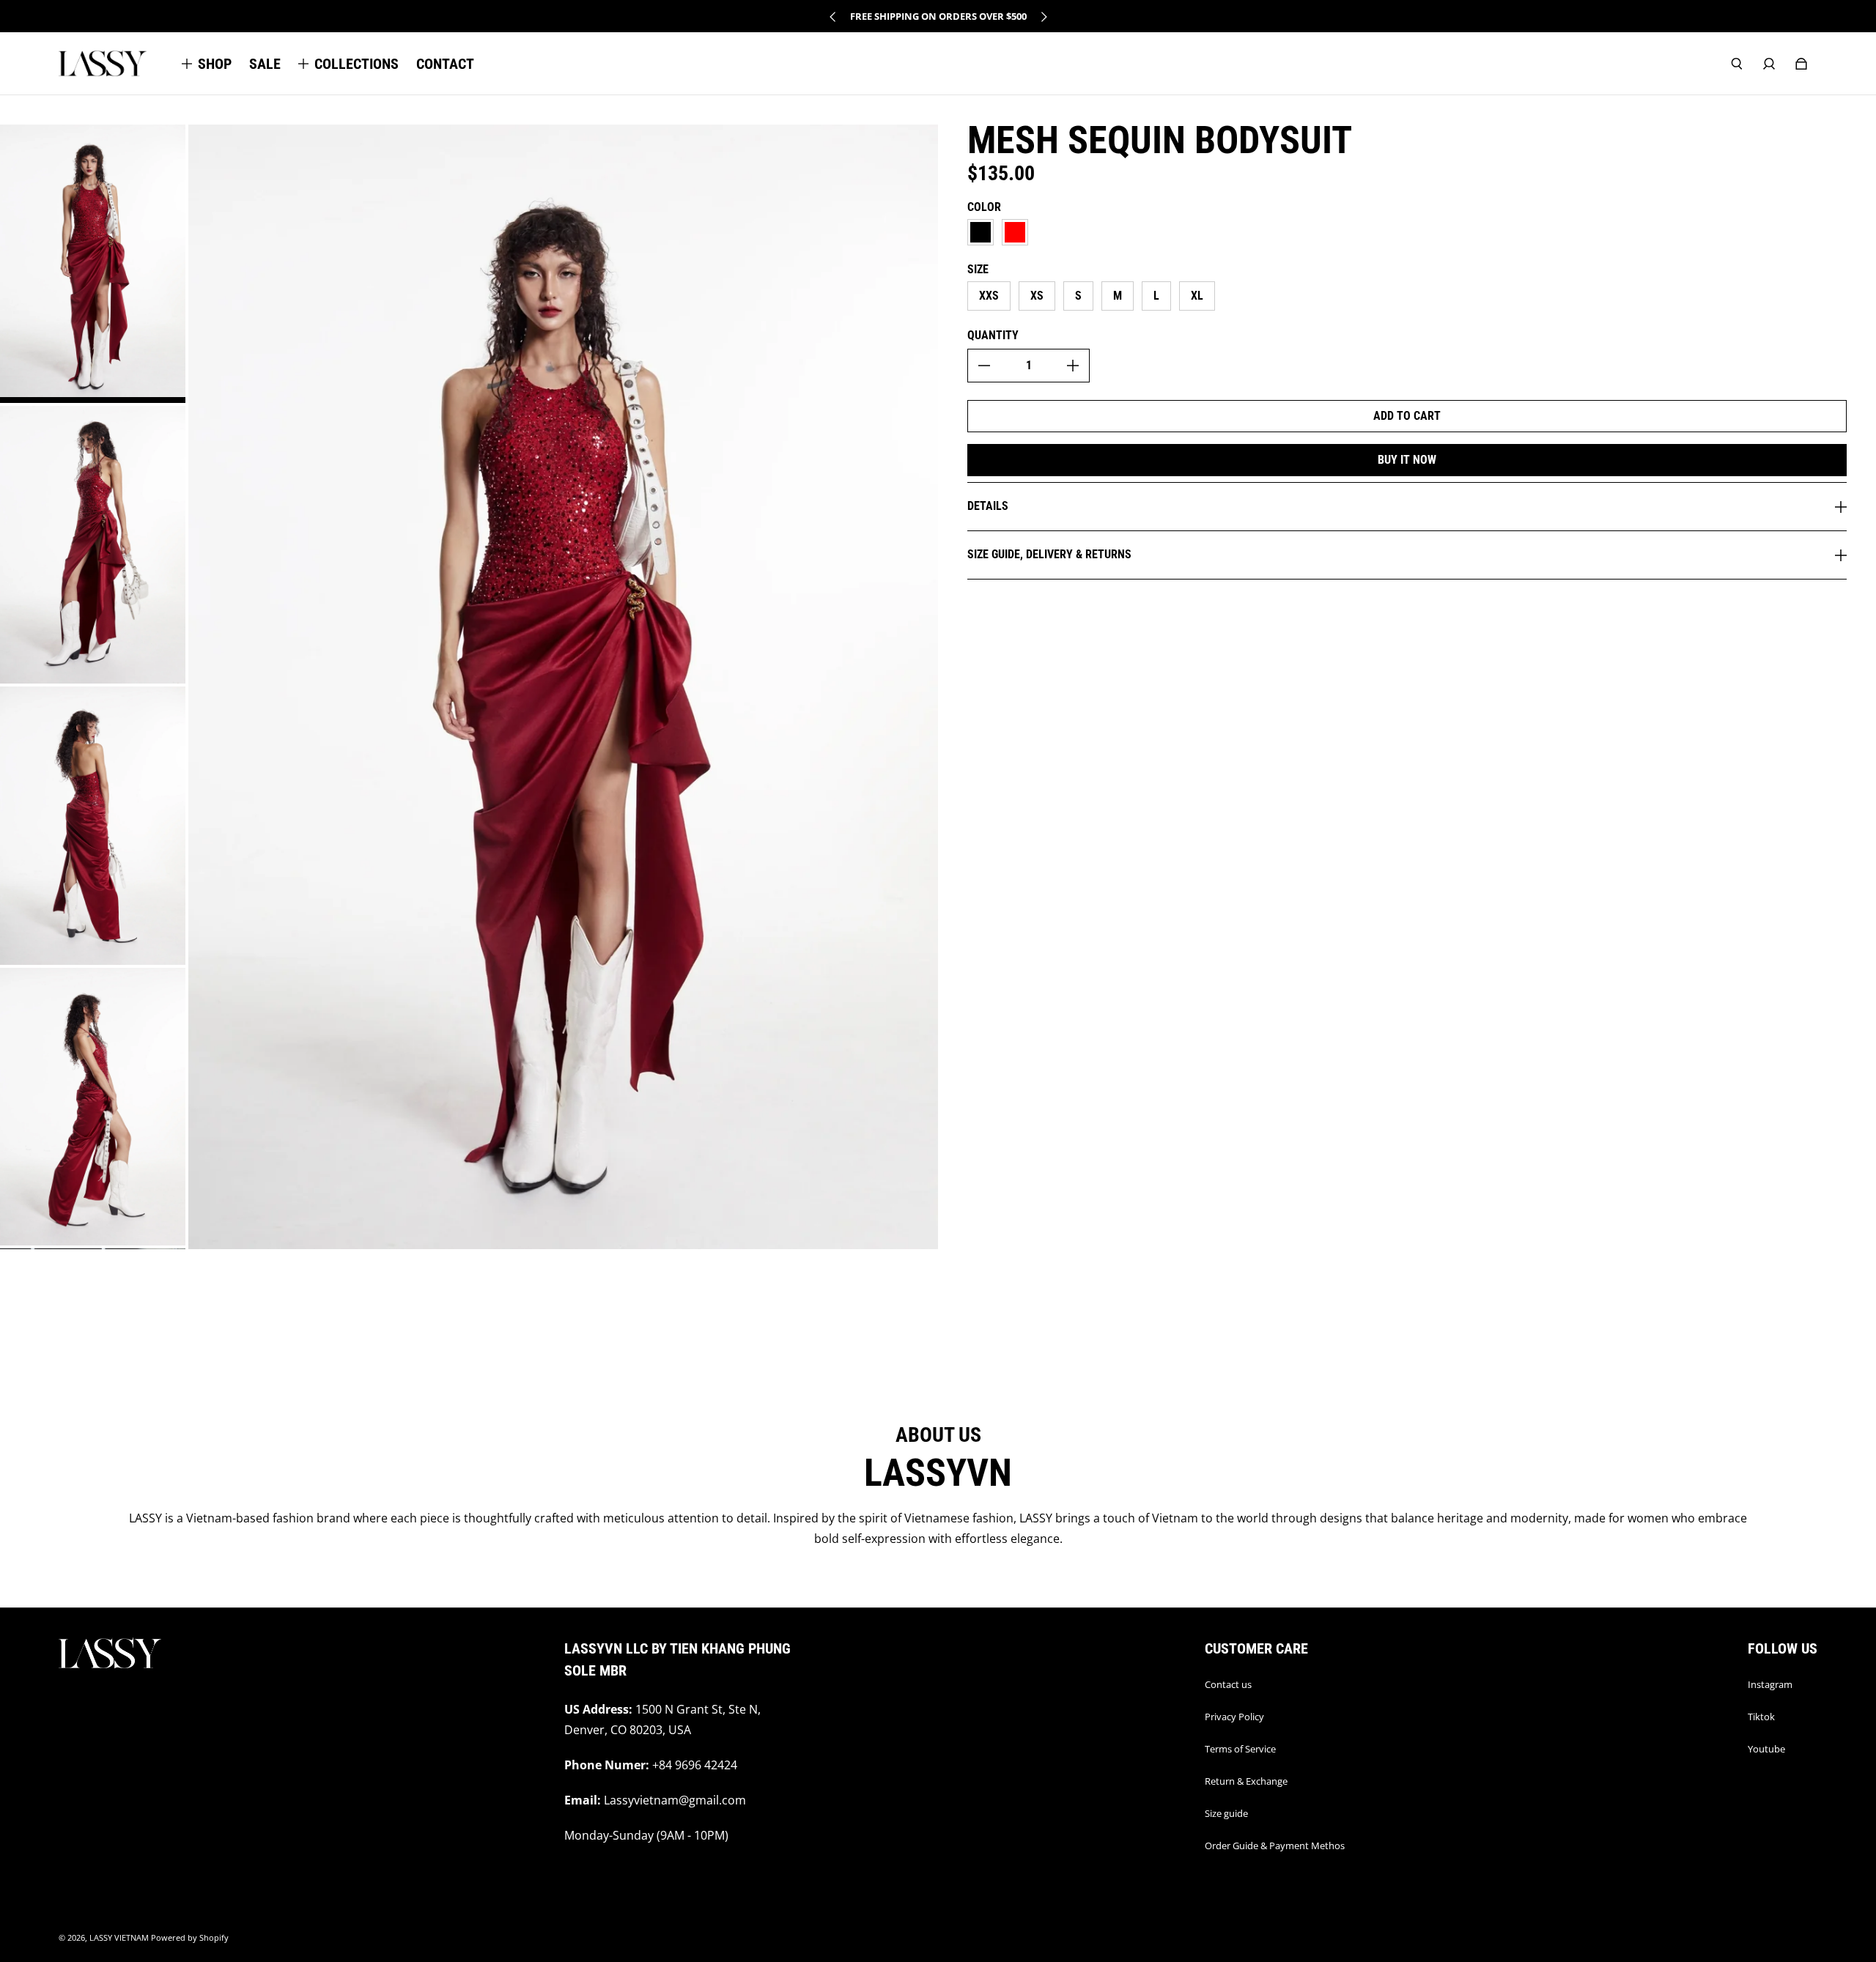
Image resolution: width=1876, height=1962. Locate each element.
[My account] (1769, 64)
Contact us (1228, 1684)
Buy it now (1407, 460)
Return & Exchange (1246, 1781)
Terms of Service (1240, 1749)
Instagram (1770, 1684)
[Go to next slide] (1044, 17)
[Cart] (1801, 64)
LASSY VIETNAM (119, 1938)
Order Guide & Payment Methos (1275, 1846)
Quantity (993, 335)
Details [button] (988, 506)
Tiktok (1761, 1717)
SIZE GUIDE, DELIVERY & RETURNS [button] (1049, 554)
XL (1197, 296)
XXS (989, 296)
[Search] (1737, 64)
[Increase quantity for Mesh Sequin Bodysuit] (1073, 366)
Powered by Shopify (190, 1938)
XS (1037, 296)
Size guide (1226, 1813)
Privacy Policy (1234, 1717)
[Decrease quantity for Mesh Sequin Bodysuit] (984, 366)
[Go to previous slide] (833, 17)
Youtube (1766, 1749)
